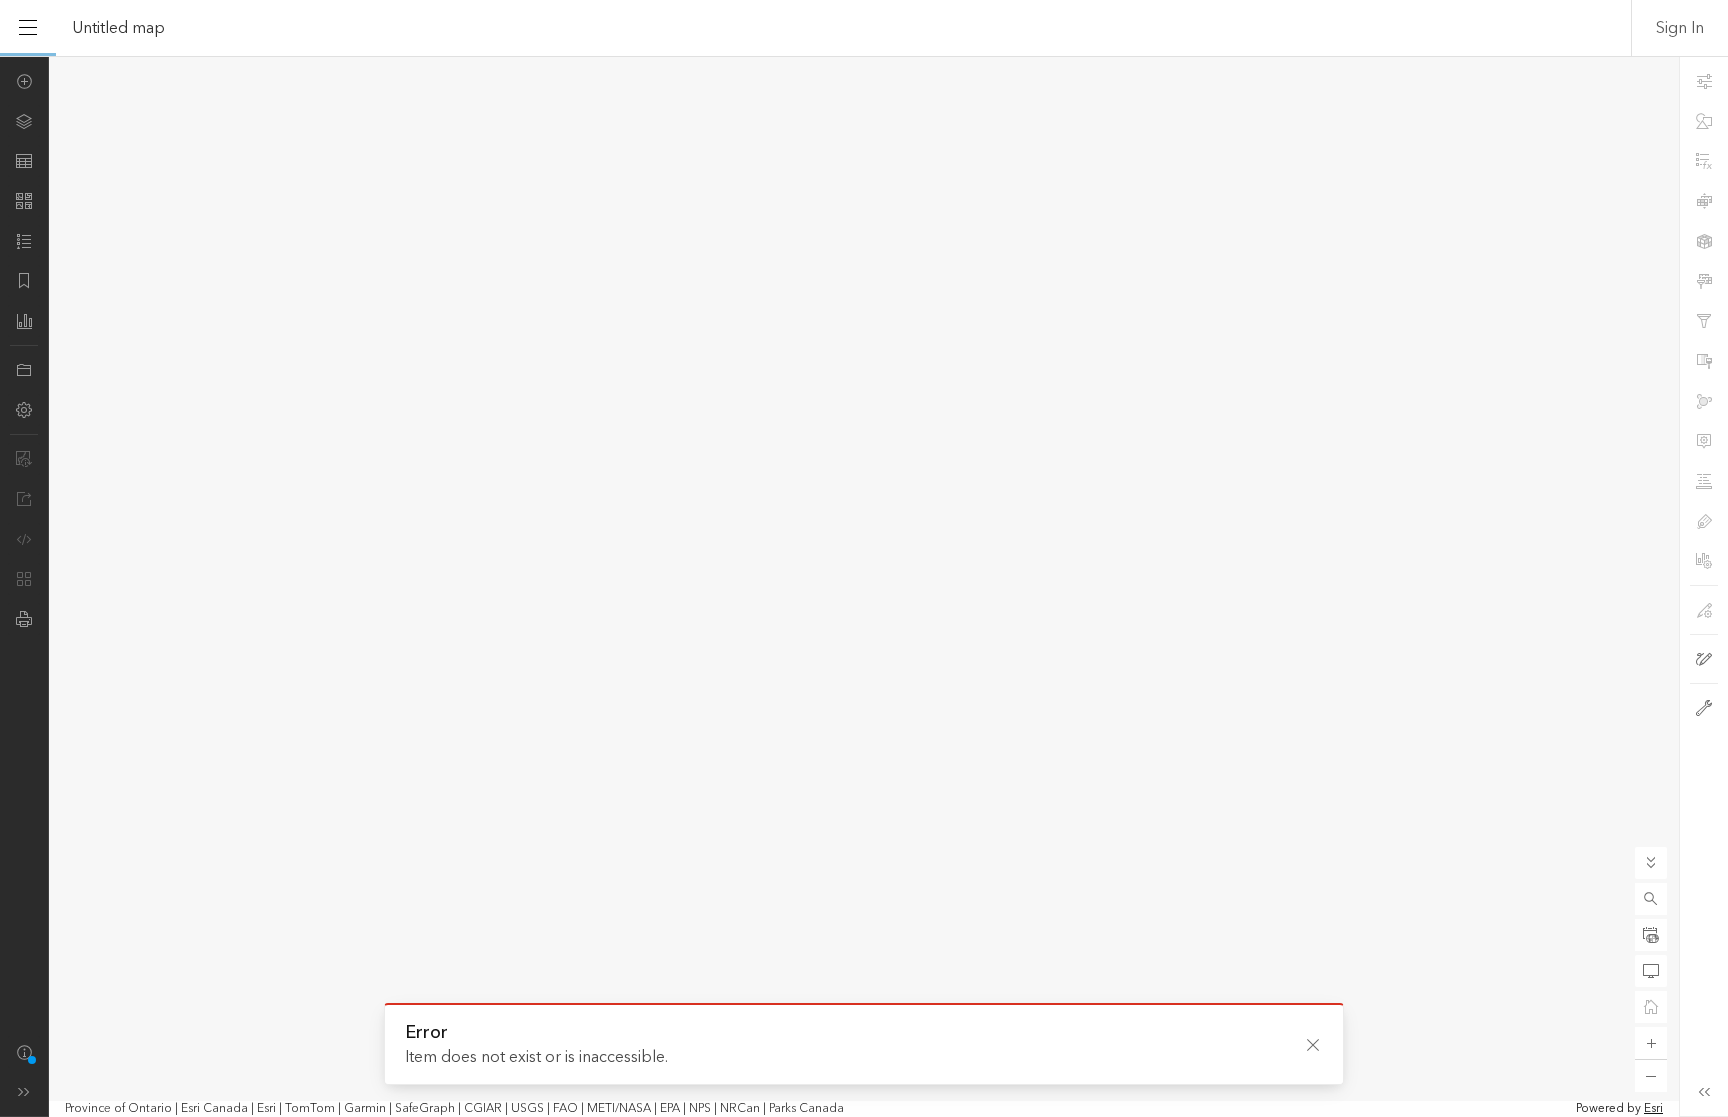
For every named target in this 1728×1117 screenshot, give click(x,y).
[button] (1651, 899)
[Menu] (28, 28)
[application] (864, 586)
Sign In (1680, 28)
